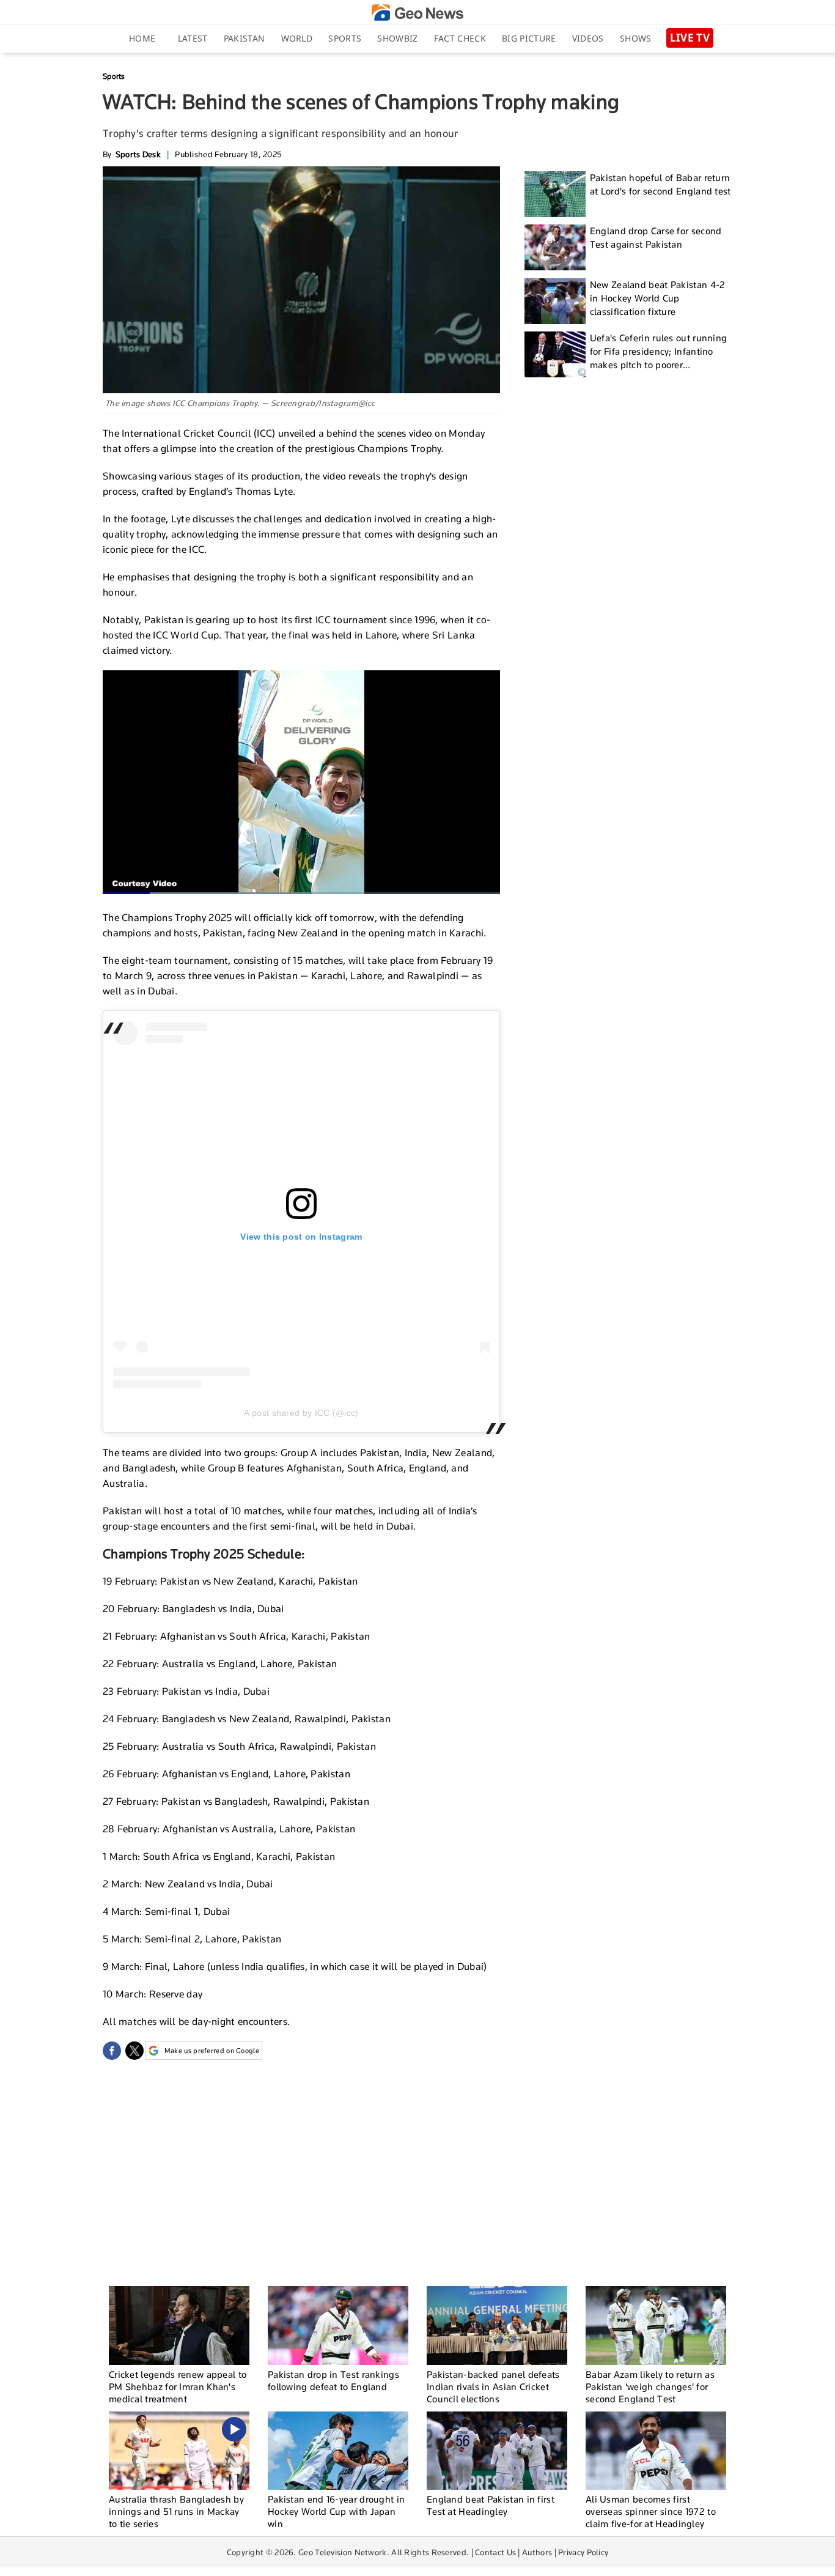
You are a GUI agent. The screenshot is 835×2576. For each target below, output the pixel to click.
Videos (588, 38)
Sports (345, 38)
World (297, 38)
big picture (529, 38)
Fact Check (460, 38)
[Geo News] (417, 13)
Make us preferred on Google (212, 2051)
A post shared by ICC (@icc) (301, 1413)
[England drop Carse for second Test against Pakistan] (555, 247)
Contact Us (495, 2552)
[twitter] (134, 2051)
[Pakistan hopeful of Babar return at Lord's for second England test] (555, 194)
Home (142, 38)
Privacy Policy (583, 2552)
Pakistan (244, 38)
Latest (193, 38)
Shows (636, 38)
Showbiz (397, 38)
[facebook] (112, 2051)
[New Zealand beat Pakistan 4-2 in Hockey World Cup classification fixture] (555, 301)
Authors (537, 2552)
